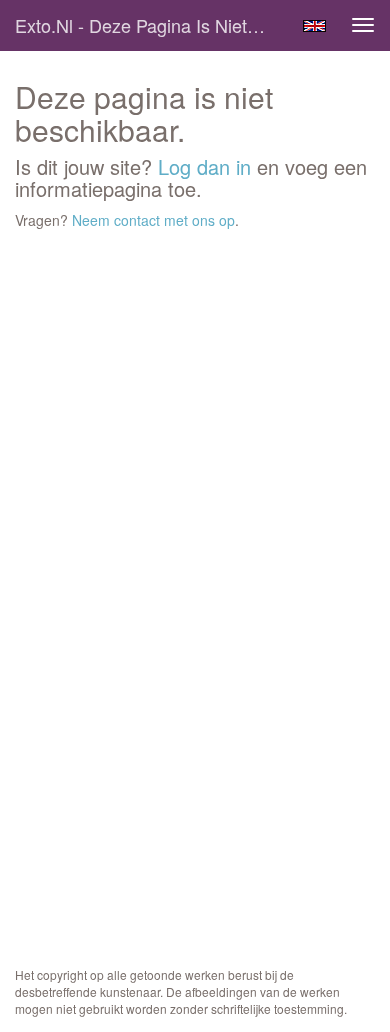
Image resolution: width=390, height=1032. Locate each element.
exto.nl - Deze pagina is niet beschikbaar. (149, 25)
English (314, 26)
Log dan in (204, 166)
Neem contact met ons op (153, 220)
